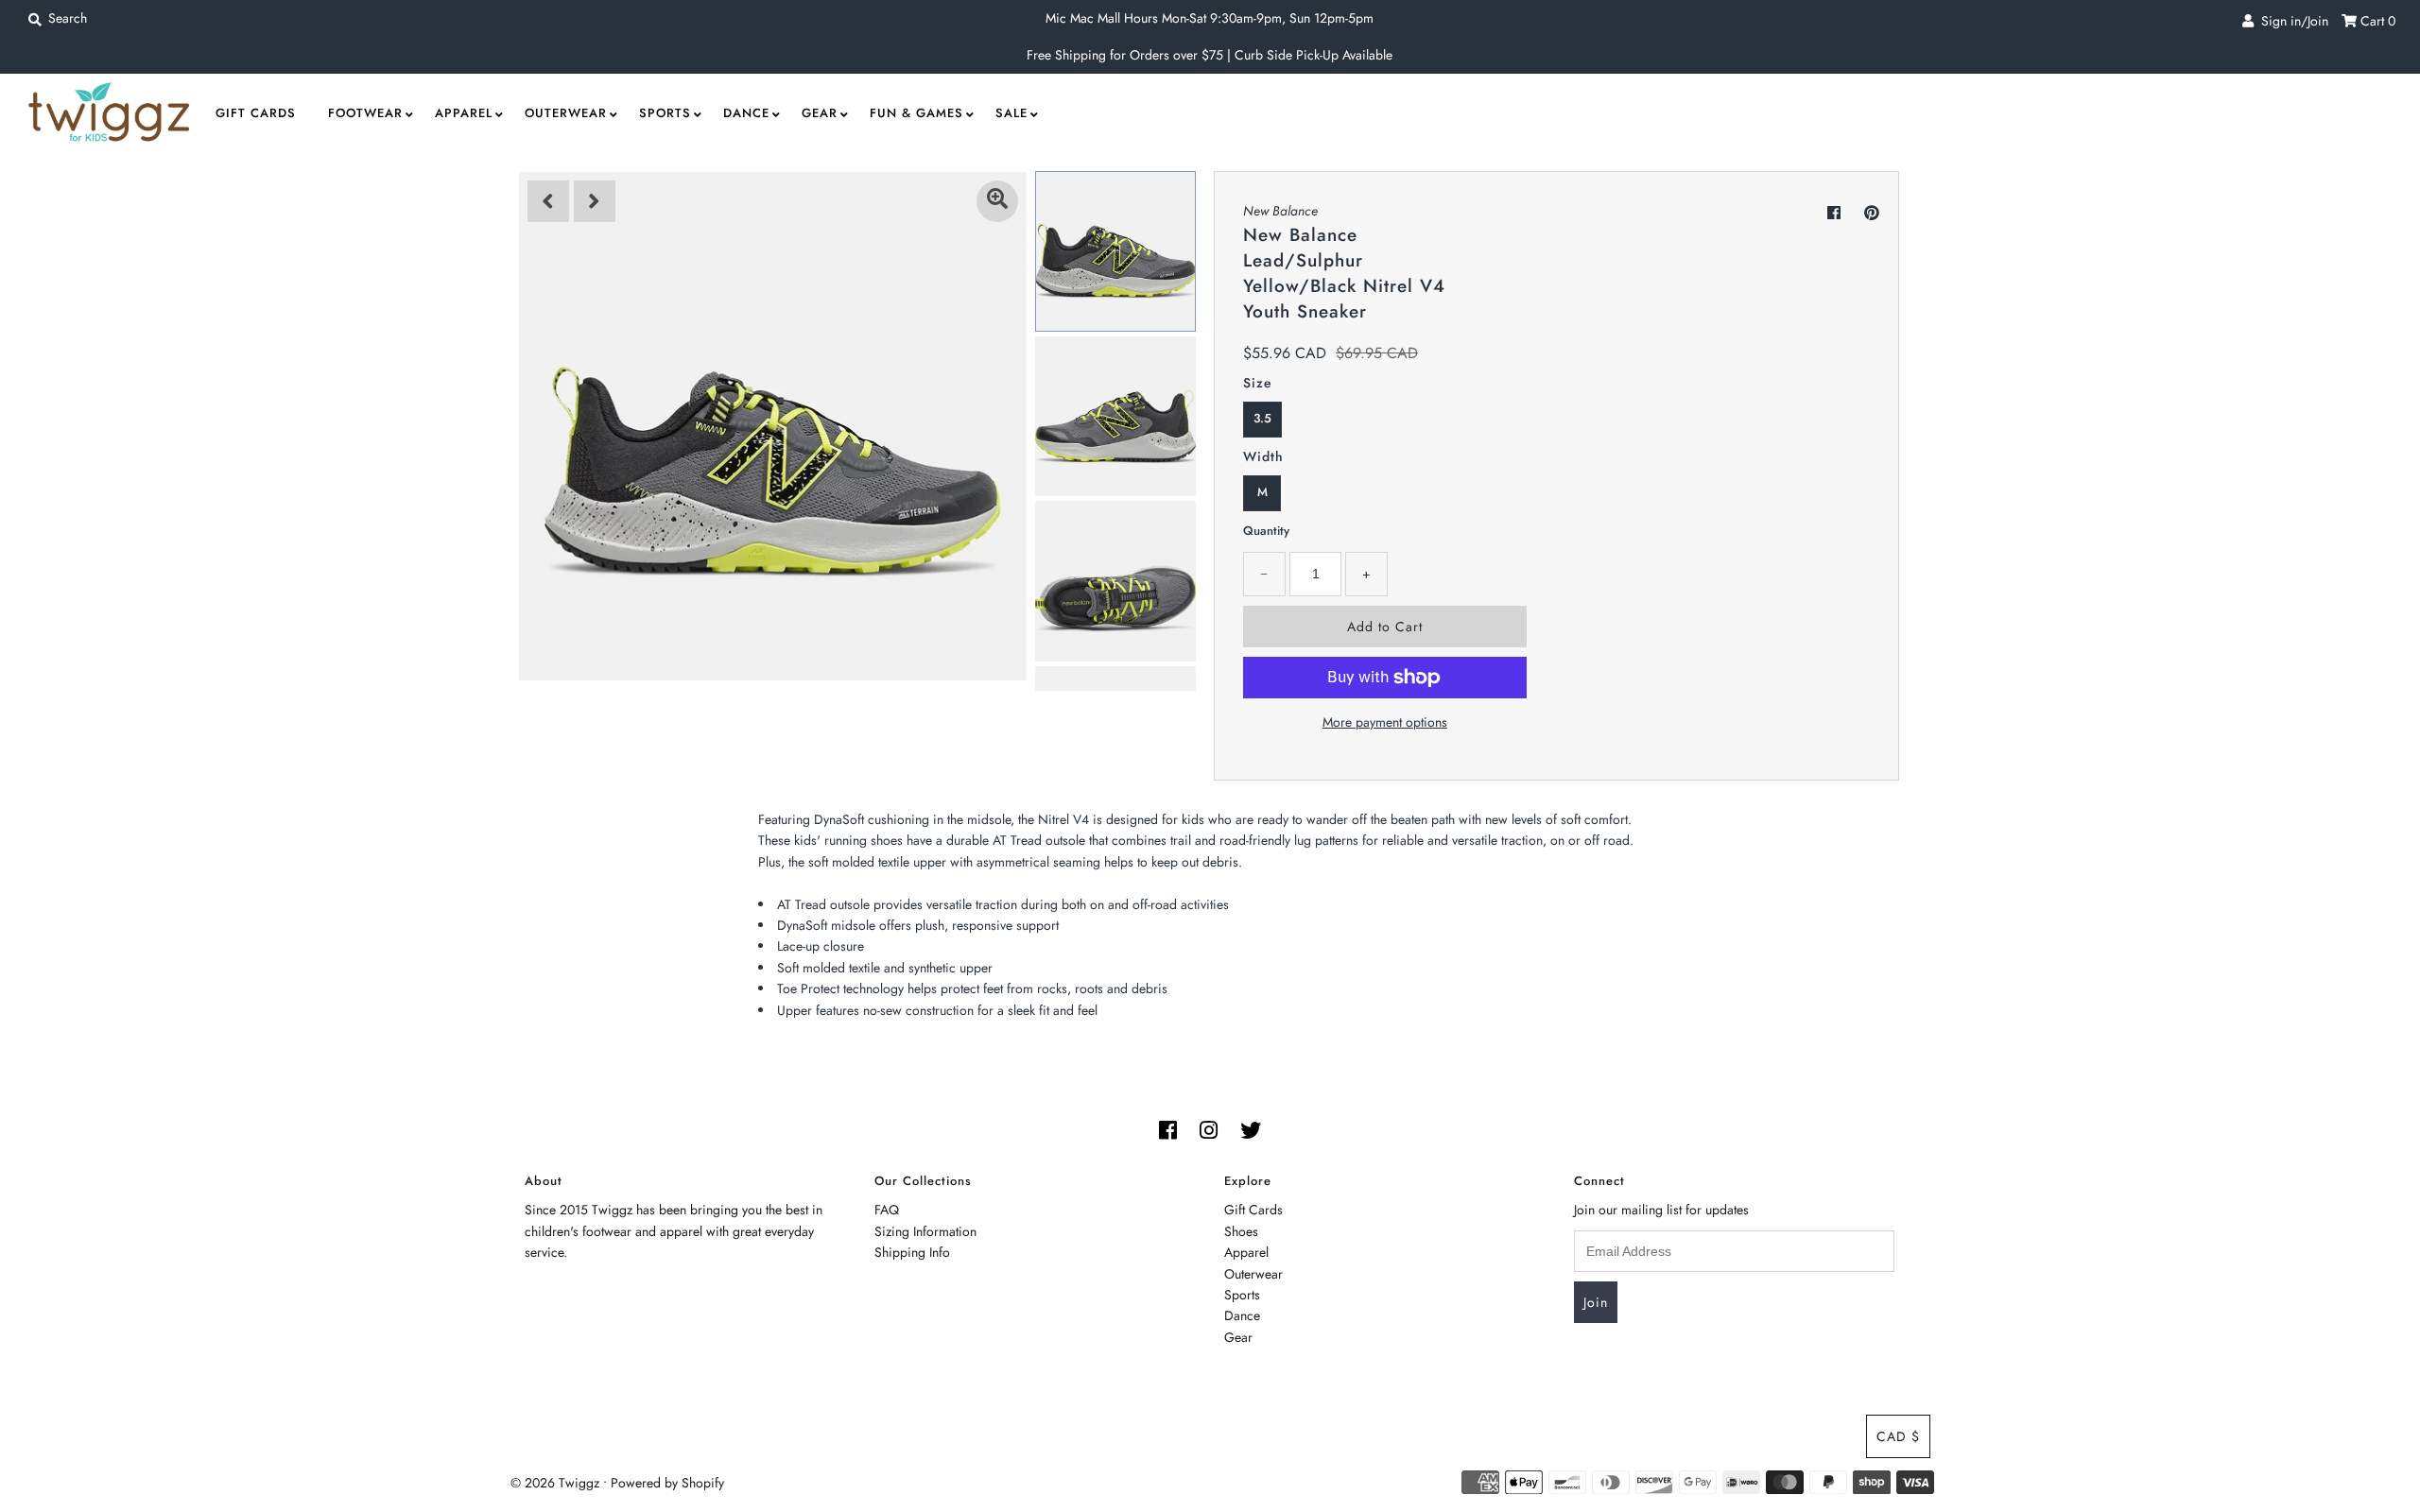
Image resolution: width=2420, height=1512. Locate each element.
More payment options (1385, 722)
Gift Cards (256, 113)
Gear (820, 113)
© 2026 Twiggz (555, 1483)
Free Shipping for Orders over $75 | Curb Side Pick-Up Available (1210, 55)
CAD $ (1898, 1436)
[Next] (595, 201)
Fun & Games (916, 113)
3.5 (1262, 418)
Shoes (1241, 1231)
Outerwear (566, 113)
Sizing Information (925, 1231)
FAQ (887, 1210)
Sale (1011, 113)
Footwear (365, 113)
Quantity (1266, 531)
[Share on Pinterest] (1872, 213)
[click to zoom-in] (997, 201)
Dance (746, 113)
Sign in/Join (2291, 21)
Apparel (464, 113)
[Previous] (548, 201)
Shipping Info (912, 1252)
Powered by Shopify (667, 1483)
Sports (665, 113)
